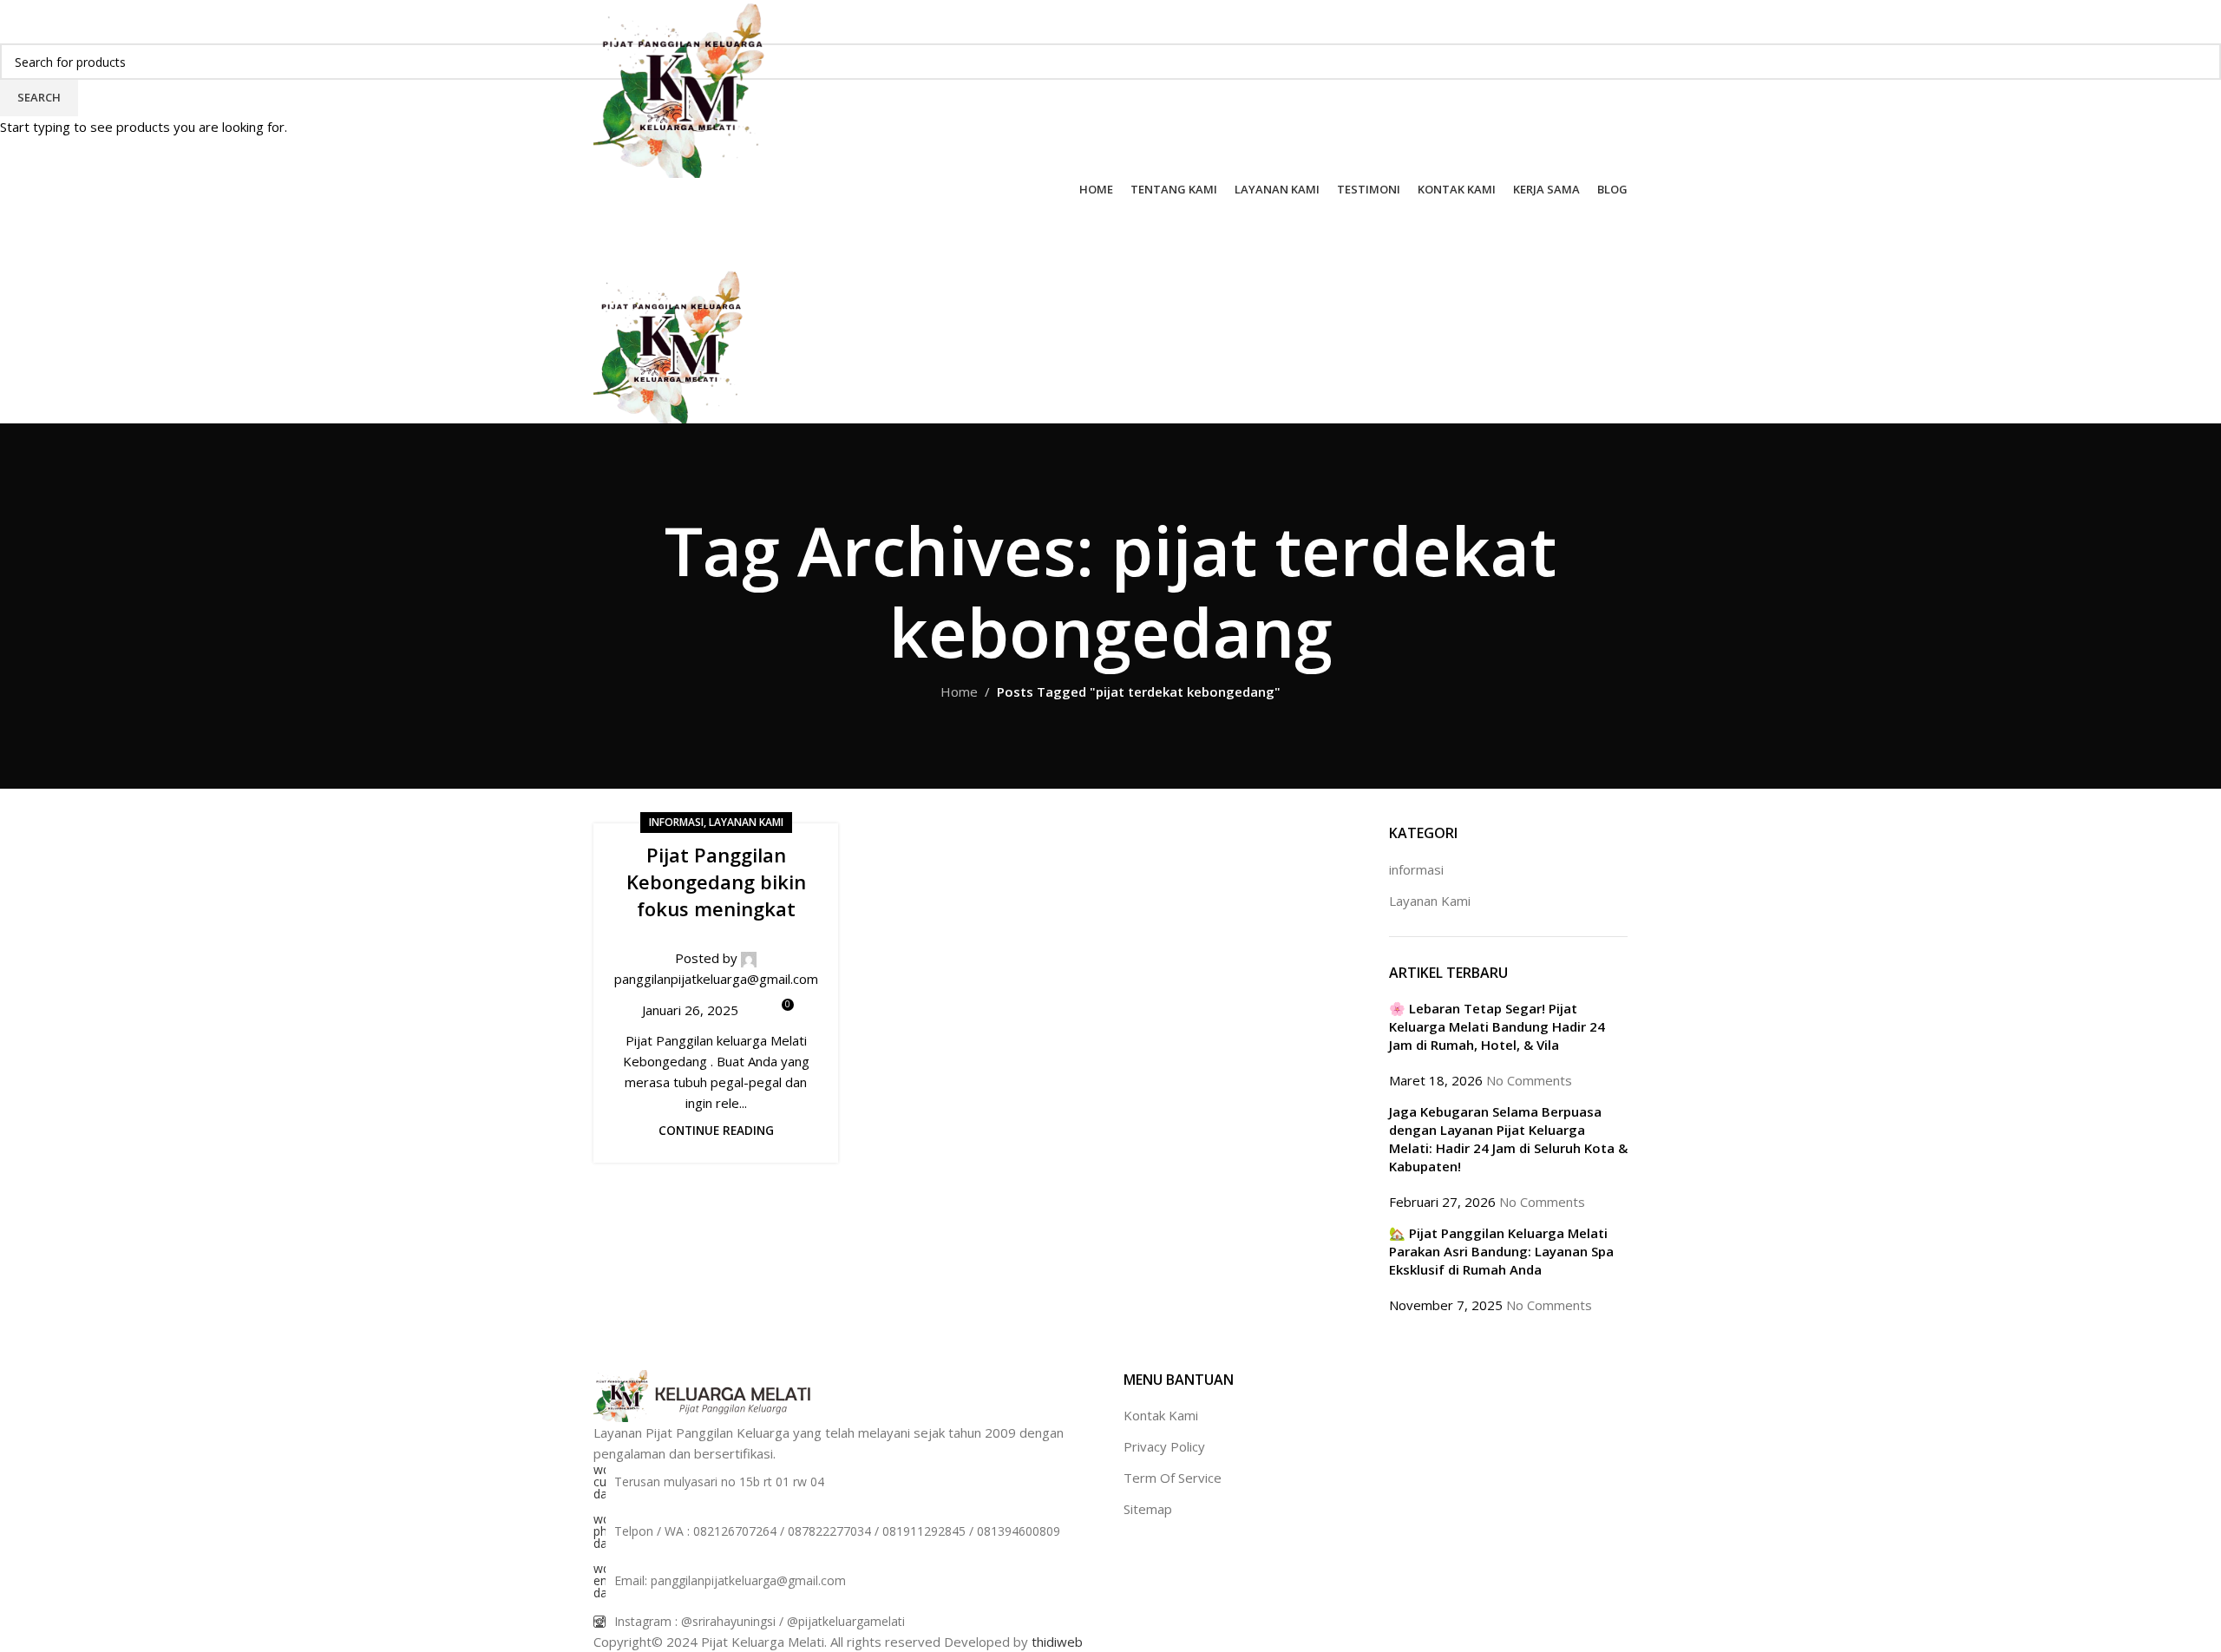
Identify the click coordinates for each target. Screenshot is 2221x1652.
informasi (676, 822)
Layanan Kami (746, 822)
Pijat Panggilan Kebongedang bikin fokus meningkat (716, 882)
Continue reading (716, 1131)
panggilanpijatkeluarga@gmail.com (716, 979)
